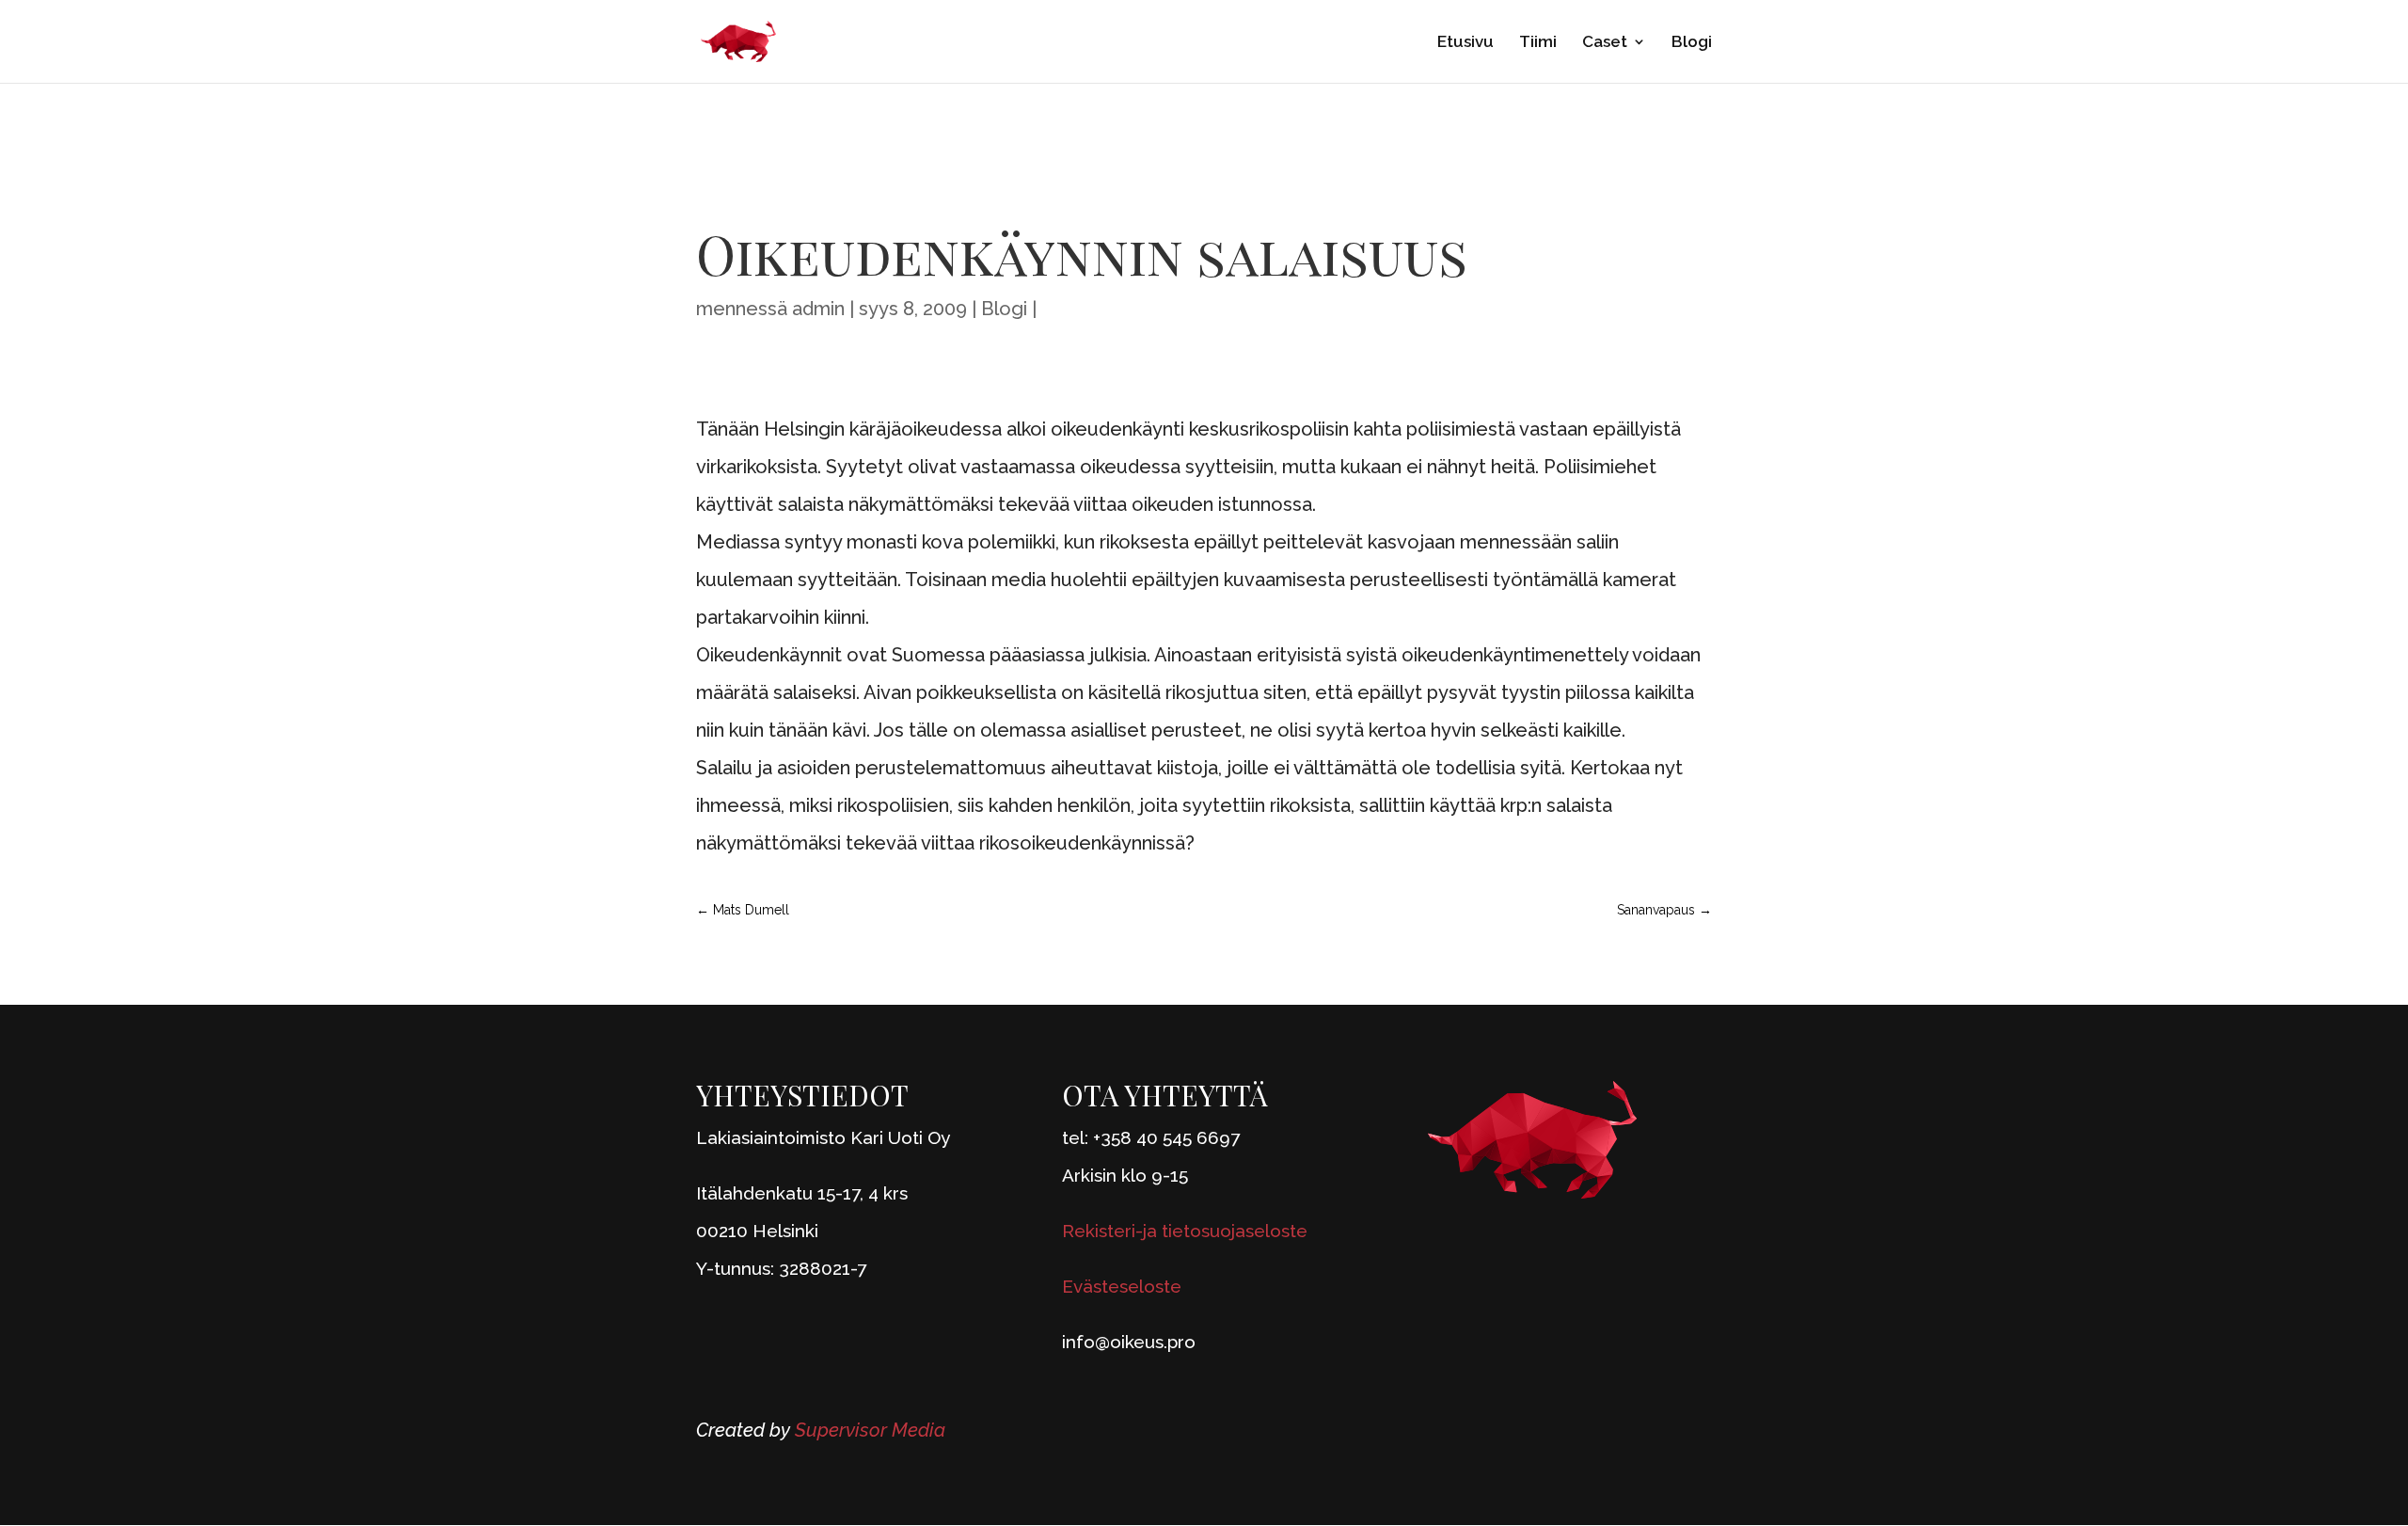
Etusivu (1465, 43)
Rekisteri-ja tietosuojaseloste (1185, 1231)
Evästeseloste (1122, 1286)
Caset (1605, 43)
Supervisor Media (870, 1430)
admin (818, 309)
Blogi (1692, 43)
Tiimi (1538, 43)
